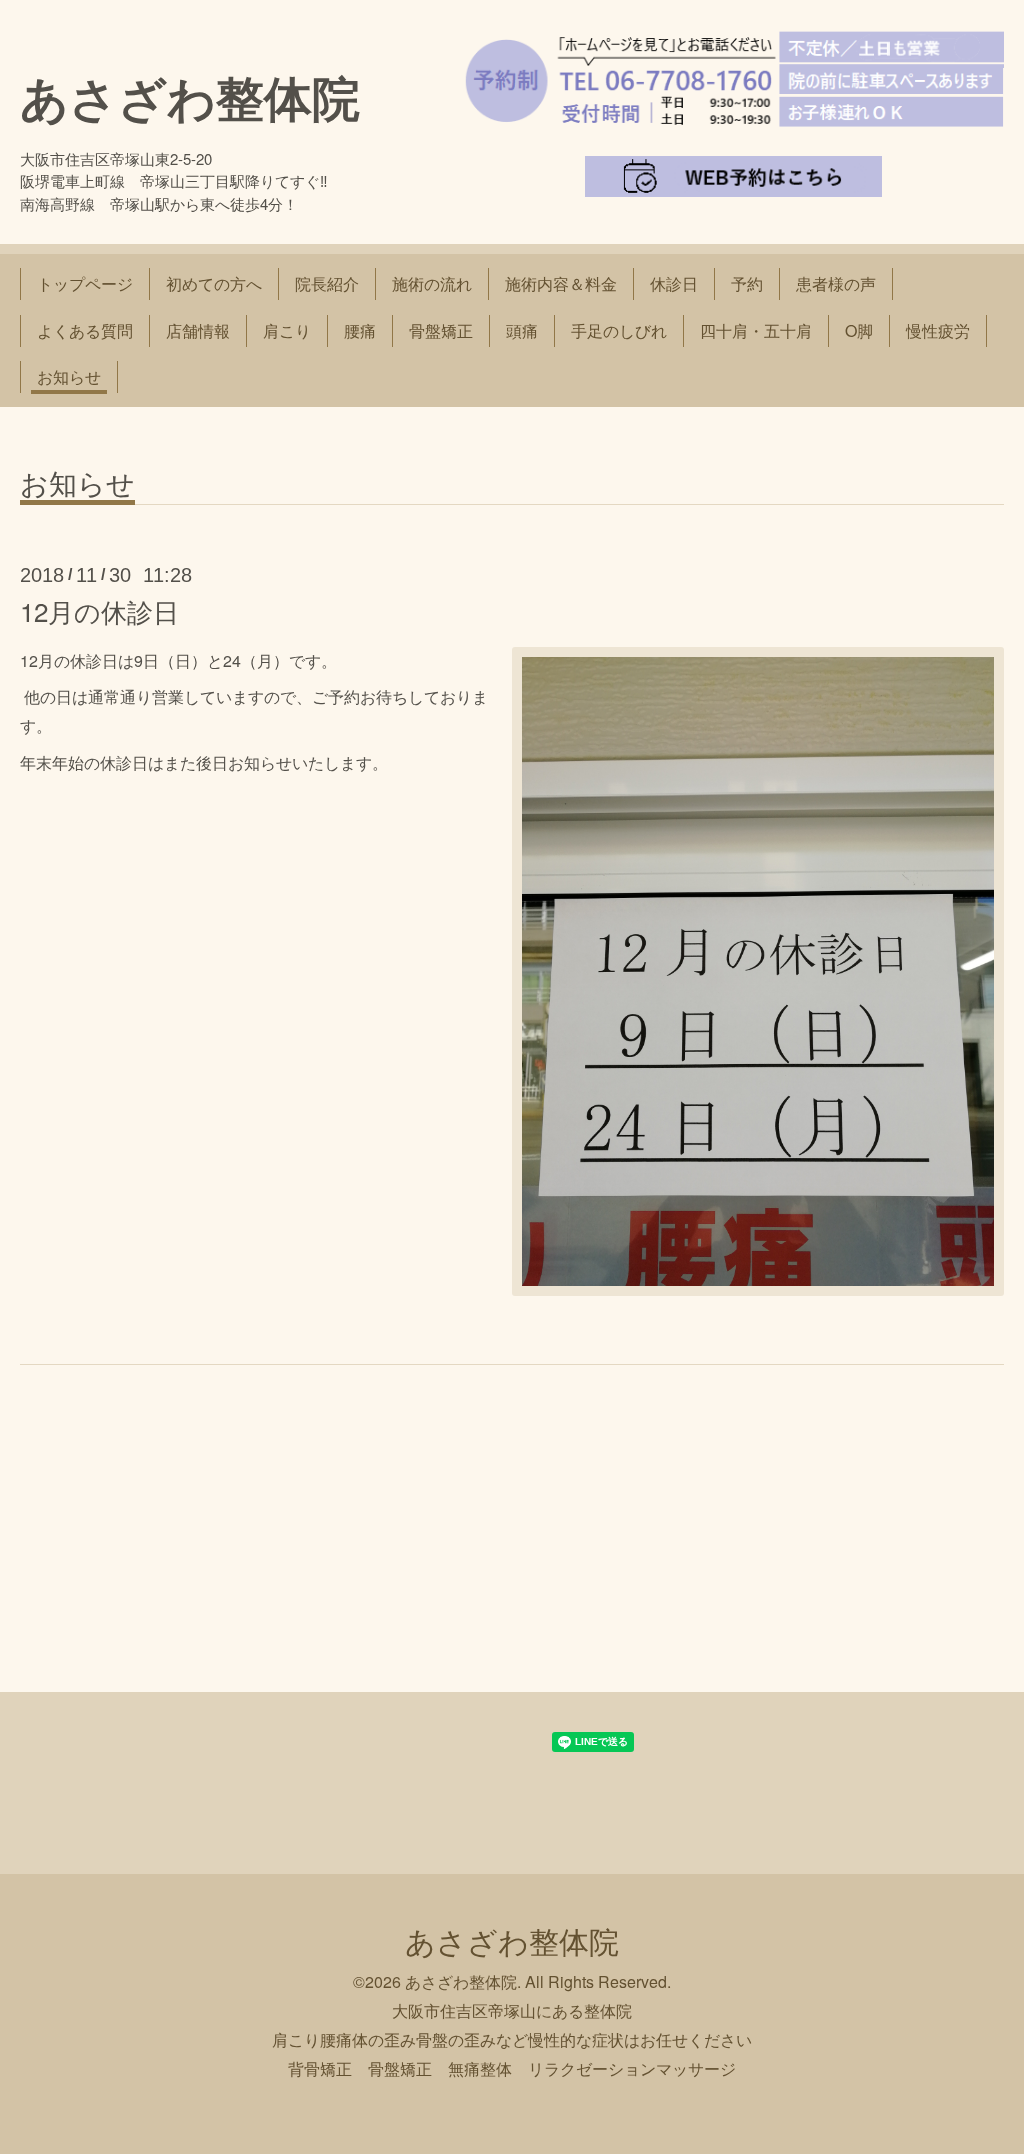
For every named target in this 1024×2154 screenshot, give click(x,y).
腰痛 (360, 330)
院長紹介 (327, 283)
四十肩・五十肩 (756, 330)
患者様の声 (836, 283)
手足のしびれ (619, 330)
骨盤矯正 (441, 330)
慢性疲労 (938, 330)
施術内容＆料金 (561, 283)
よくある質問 (85, 330)
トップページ (85, 283)
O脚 (859, 330)
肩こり (287, 330)
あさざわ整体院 (190, 96)
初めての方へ (214, 283)
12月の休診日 (99, 610)
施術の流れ (432, 283)
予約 (747, 283)
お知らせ (69, 376)
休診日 (674, 283)
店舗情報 (198, 330)
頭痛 (522, 330)
